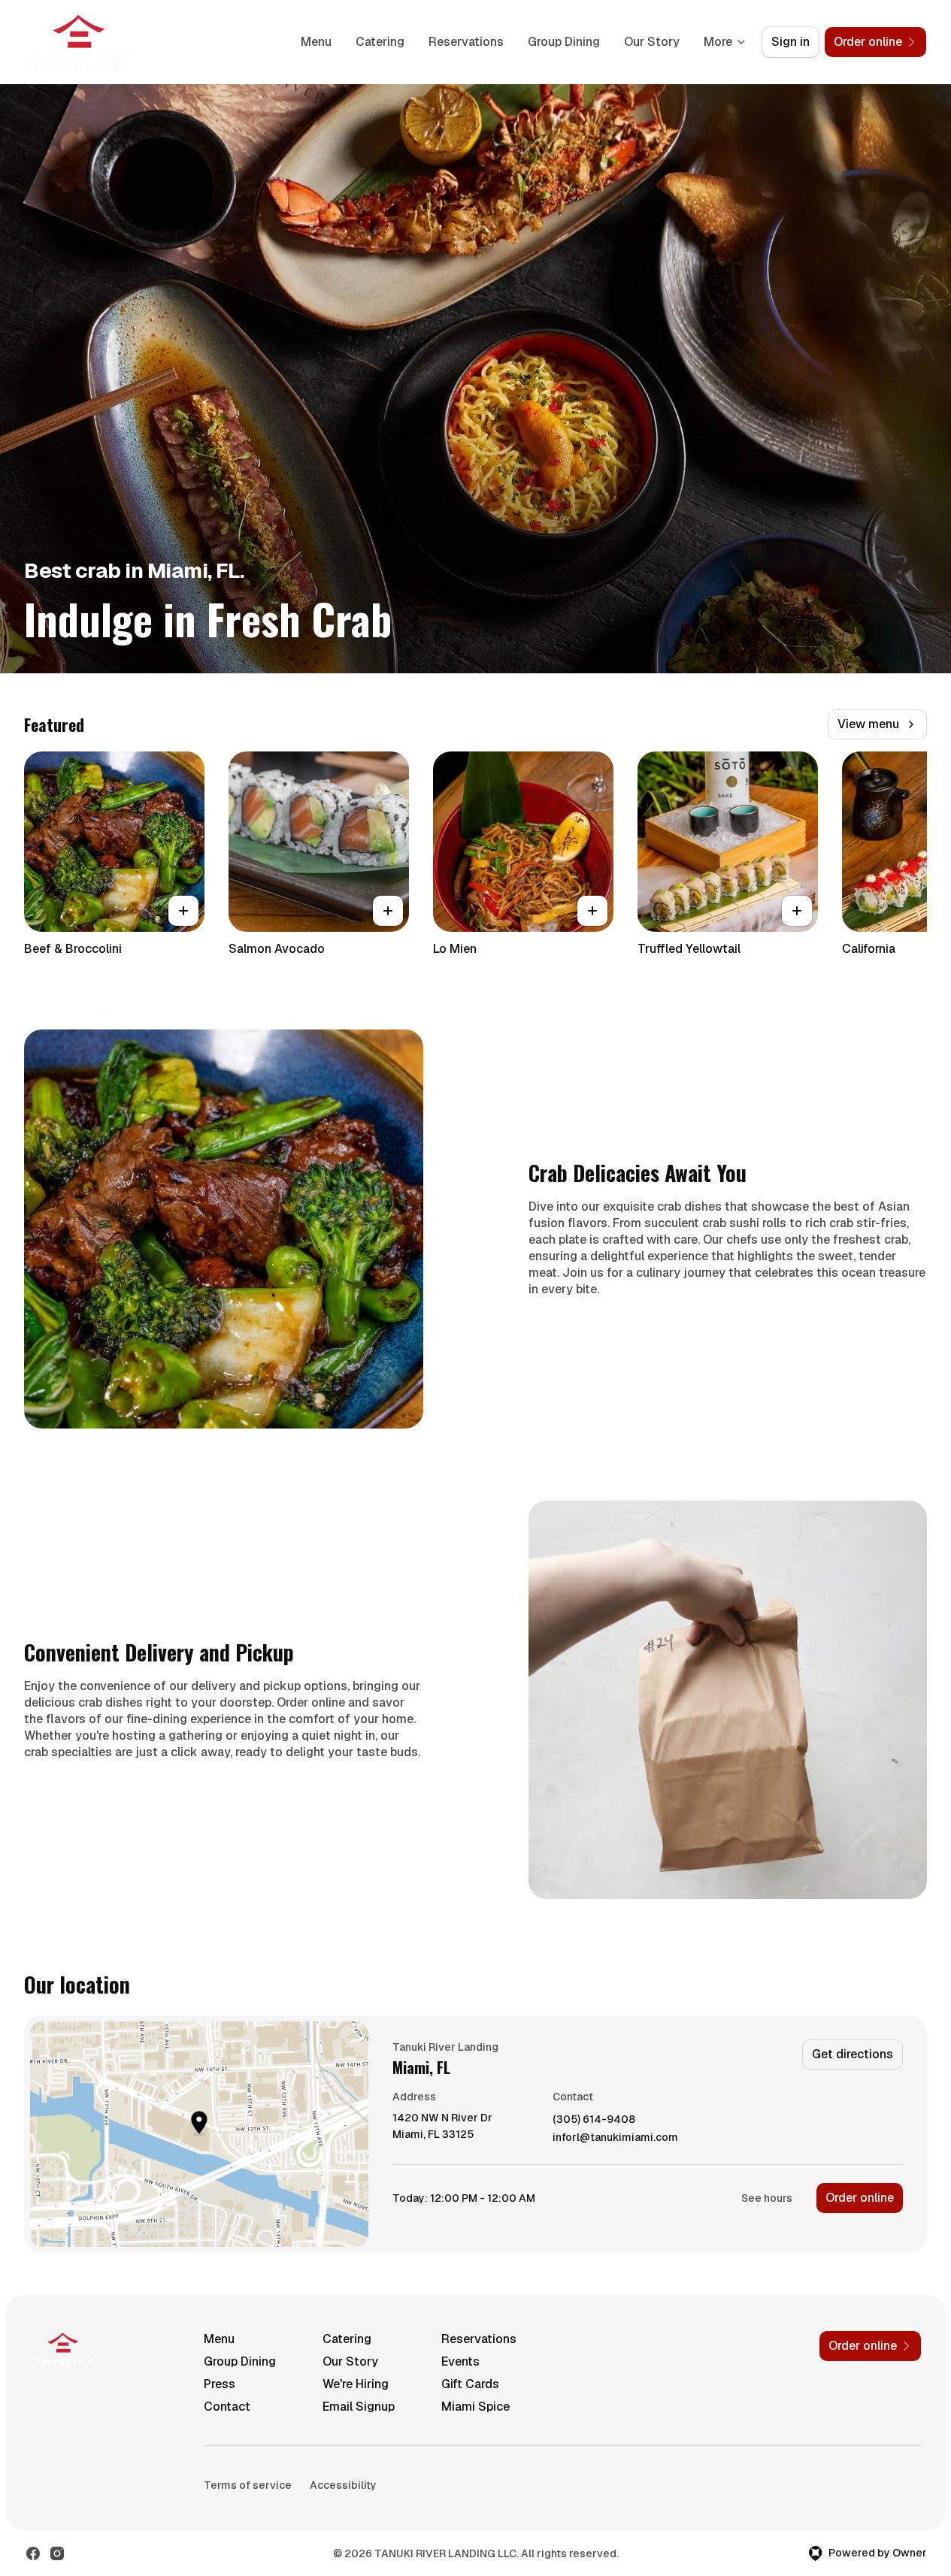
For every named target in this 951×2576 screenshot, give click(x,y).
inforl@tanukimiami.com (615, 2138)
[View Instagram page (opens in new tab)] (57, 2553)
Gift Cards (470, 2384)
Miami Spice (475, 2407)
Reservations (466, 42)
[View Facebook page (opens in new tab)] (33, 2553)
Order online (860, 2198)
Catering (380, 42)
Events (460, 2361)
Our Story (652, 42)
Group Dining (564, 42)
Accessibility (343, 2485)
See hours (767, 2198)
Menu (316, 42)
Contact (227, 2407)
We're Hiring (356, 2384)
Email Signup (359, 2407)
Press (220, 2384)
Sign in (790, 42)
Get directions (853, 2054)
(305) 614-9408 (594, 2119)
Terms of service (248, 2485)
